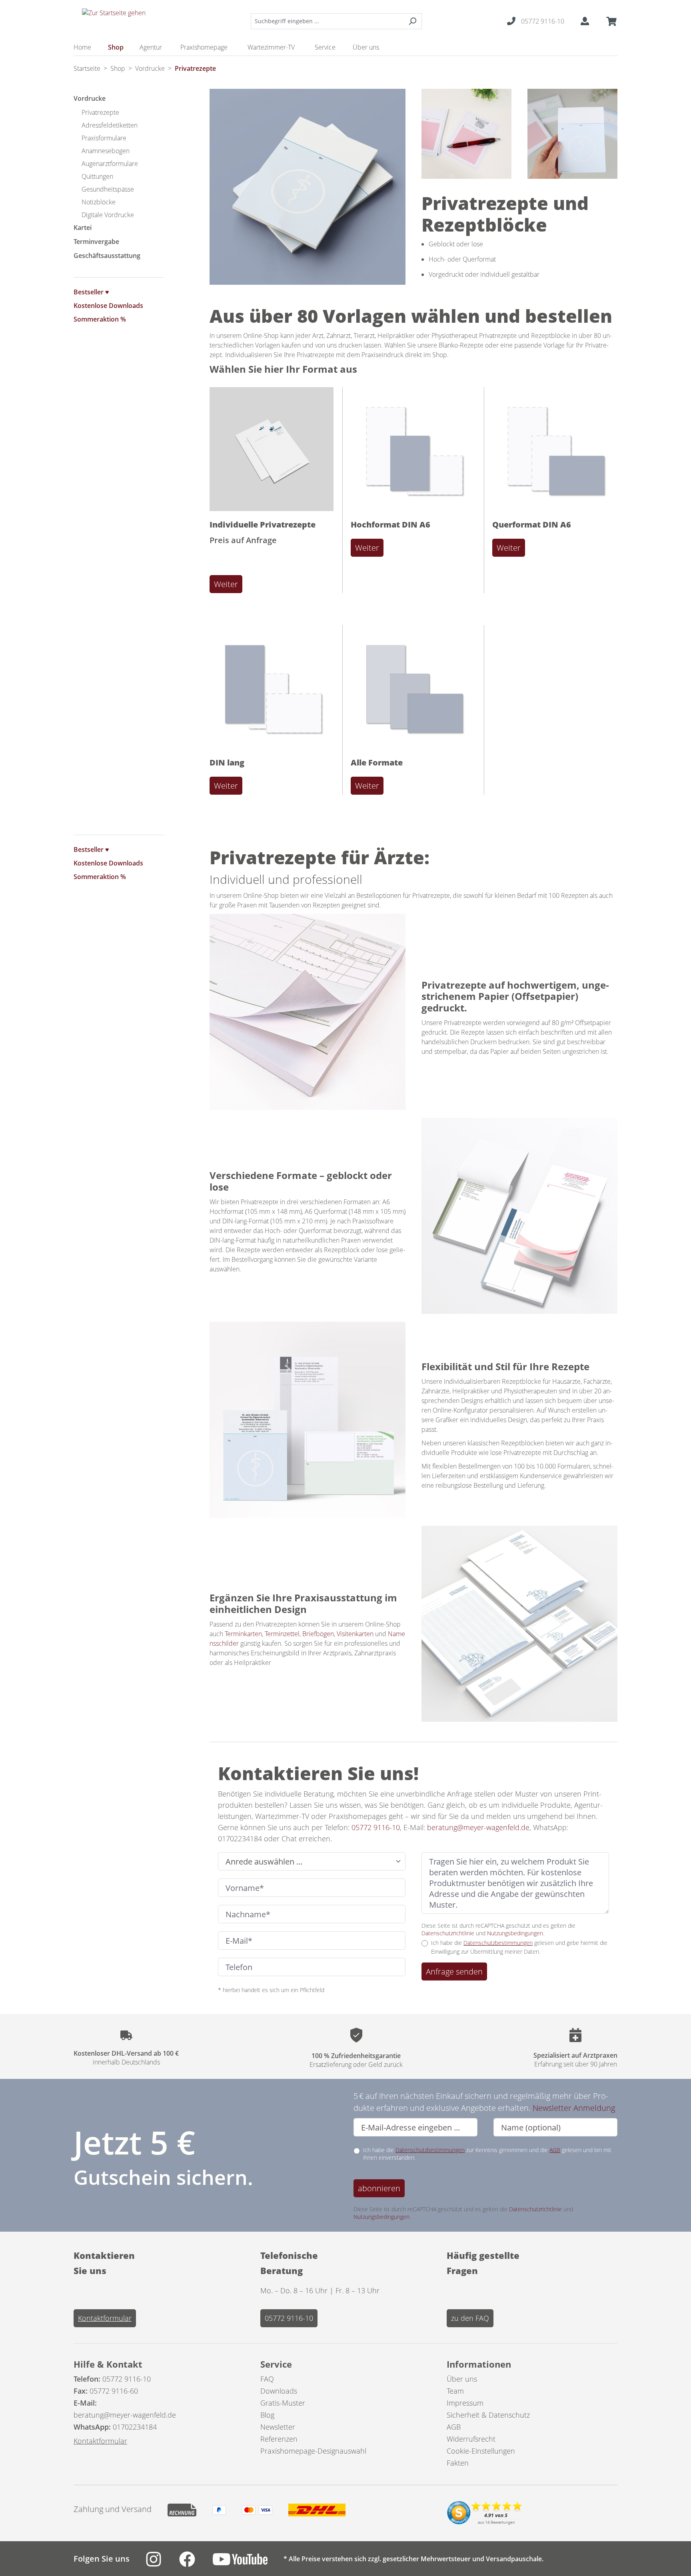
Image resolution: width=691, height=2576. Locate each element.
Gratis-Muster (283, 2403)
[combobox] (327, 21)
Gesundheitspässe (108, 189)
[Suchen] (412, 21)
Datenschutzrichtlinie (448, 1933)
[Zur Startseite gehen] (114, 19)
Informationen (479, 2364)
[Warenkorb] (609, 21)
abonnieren (379, 2188)
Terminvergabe (96, 242)
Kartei (83, 228)
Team (455, 2391)
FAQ (267, 2379)
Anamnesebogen (106, 151)
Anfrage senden (454, 1971)
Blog (267, 2415)
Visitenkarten (355, 1634)
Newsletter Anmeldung (574, 2108)
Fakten (458, 2463)
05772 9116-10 (375, 1827)
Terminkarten (243, 1634)
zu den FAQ (470, 2318)
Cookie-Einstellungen (481, 2451)
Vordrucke (90, 98)
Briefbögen (318, 1634)
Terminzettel (282, 1634)
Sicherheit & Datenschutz (488, 2415)
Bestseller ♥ (91, 292)
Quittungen (97, 176)
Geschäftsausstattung (107, 256)
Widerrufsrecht (471, 2439)
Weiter (226, 584)
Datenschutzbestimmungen (498, 1943)
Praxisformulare (104, 138)
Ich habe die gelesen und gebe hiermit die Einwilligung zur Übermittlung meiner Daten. (519, 1947)
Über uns (462, 2379)
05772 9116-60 (114, 2391)
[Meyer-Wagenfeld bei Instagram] (162, 2564)
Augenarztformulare (110, 164)
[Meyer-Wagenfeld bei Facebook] (196, 2564)
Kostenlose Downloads (108, 306)
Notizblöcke (99, 202)
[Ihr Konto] (585, 21)
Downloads (279, 2391)
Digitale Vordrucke (108, 215)
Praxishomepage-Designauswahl (313, 2451)
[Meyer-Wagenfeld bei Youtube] (248, 2564)
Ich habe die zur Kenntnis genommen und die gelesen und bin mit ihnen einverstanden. (487, 2154)
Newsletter (278, 2427)
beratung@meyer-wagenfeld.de (477, 1827)
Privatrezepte (100, 112)
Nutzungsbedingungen (515, 1933)
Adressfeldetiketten (110, 125)
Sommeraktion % (100, 319)
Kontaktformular (105, 2318)
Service (276, 2364)
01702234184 (135, 2427)
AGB (555, 2150)
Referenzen (279, 2439)
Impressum (465, 2403)
